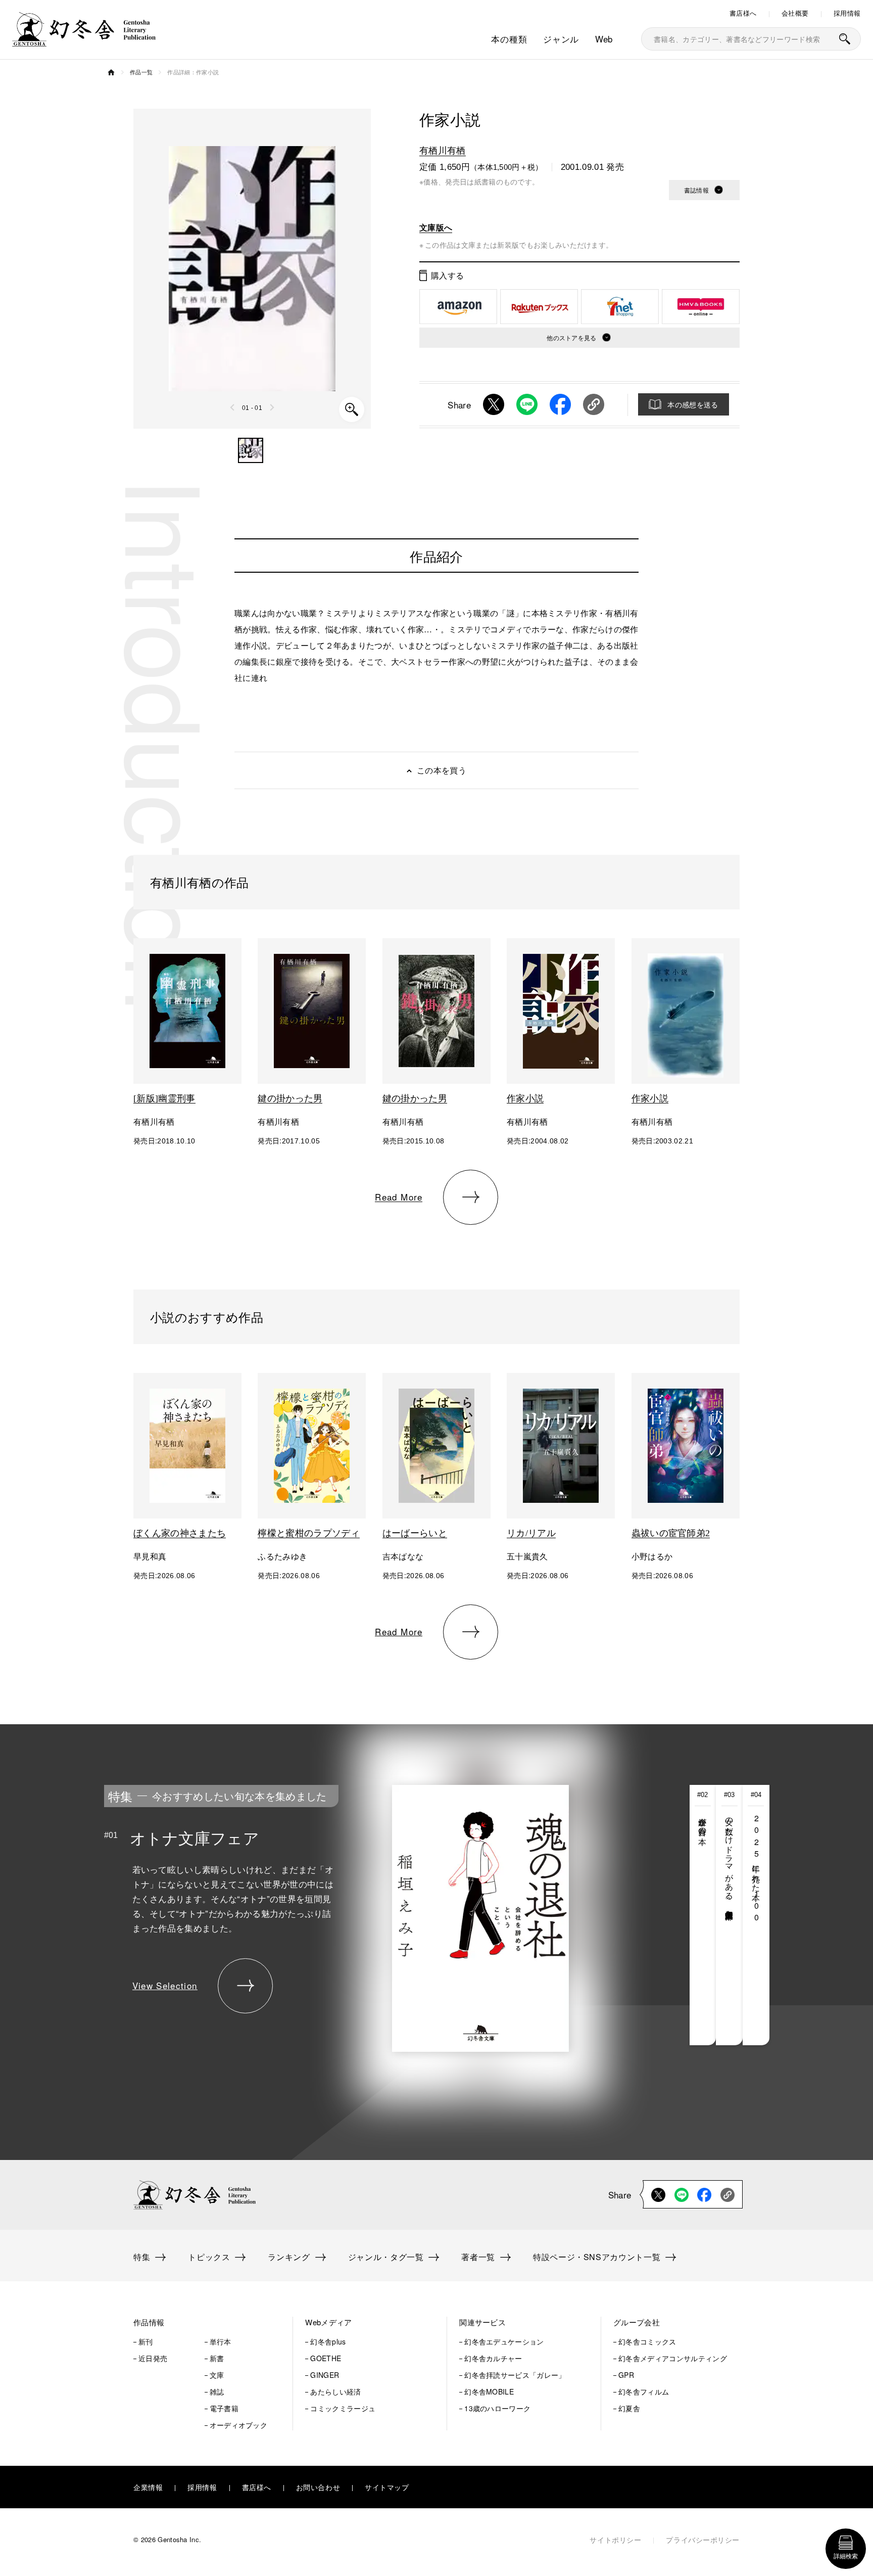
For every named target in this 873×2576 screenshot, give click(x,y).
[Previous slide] (233, 407)
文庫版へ (436, 227)
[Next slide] (272, 407)
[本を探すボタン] (845, 39)
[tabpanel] (360, 1915)
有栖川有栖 (443, 150)
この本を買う (442, 770)
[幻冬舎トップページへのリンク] (84, 40)
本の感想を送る (693, 404)
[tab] (703, 1915)
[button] (251, 450)
